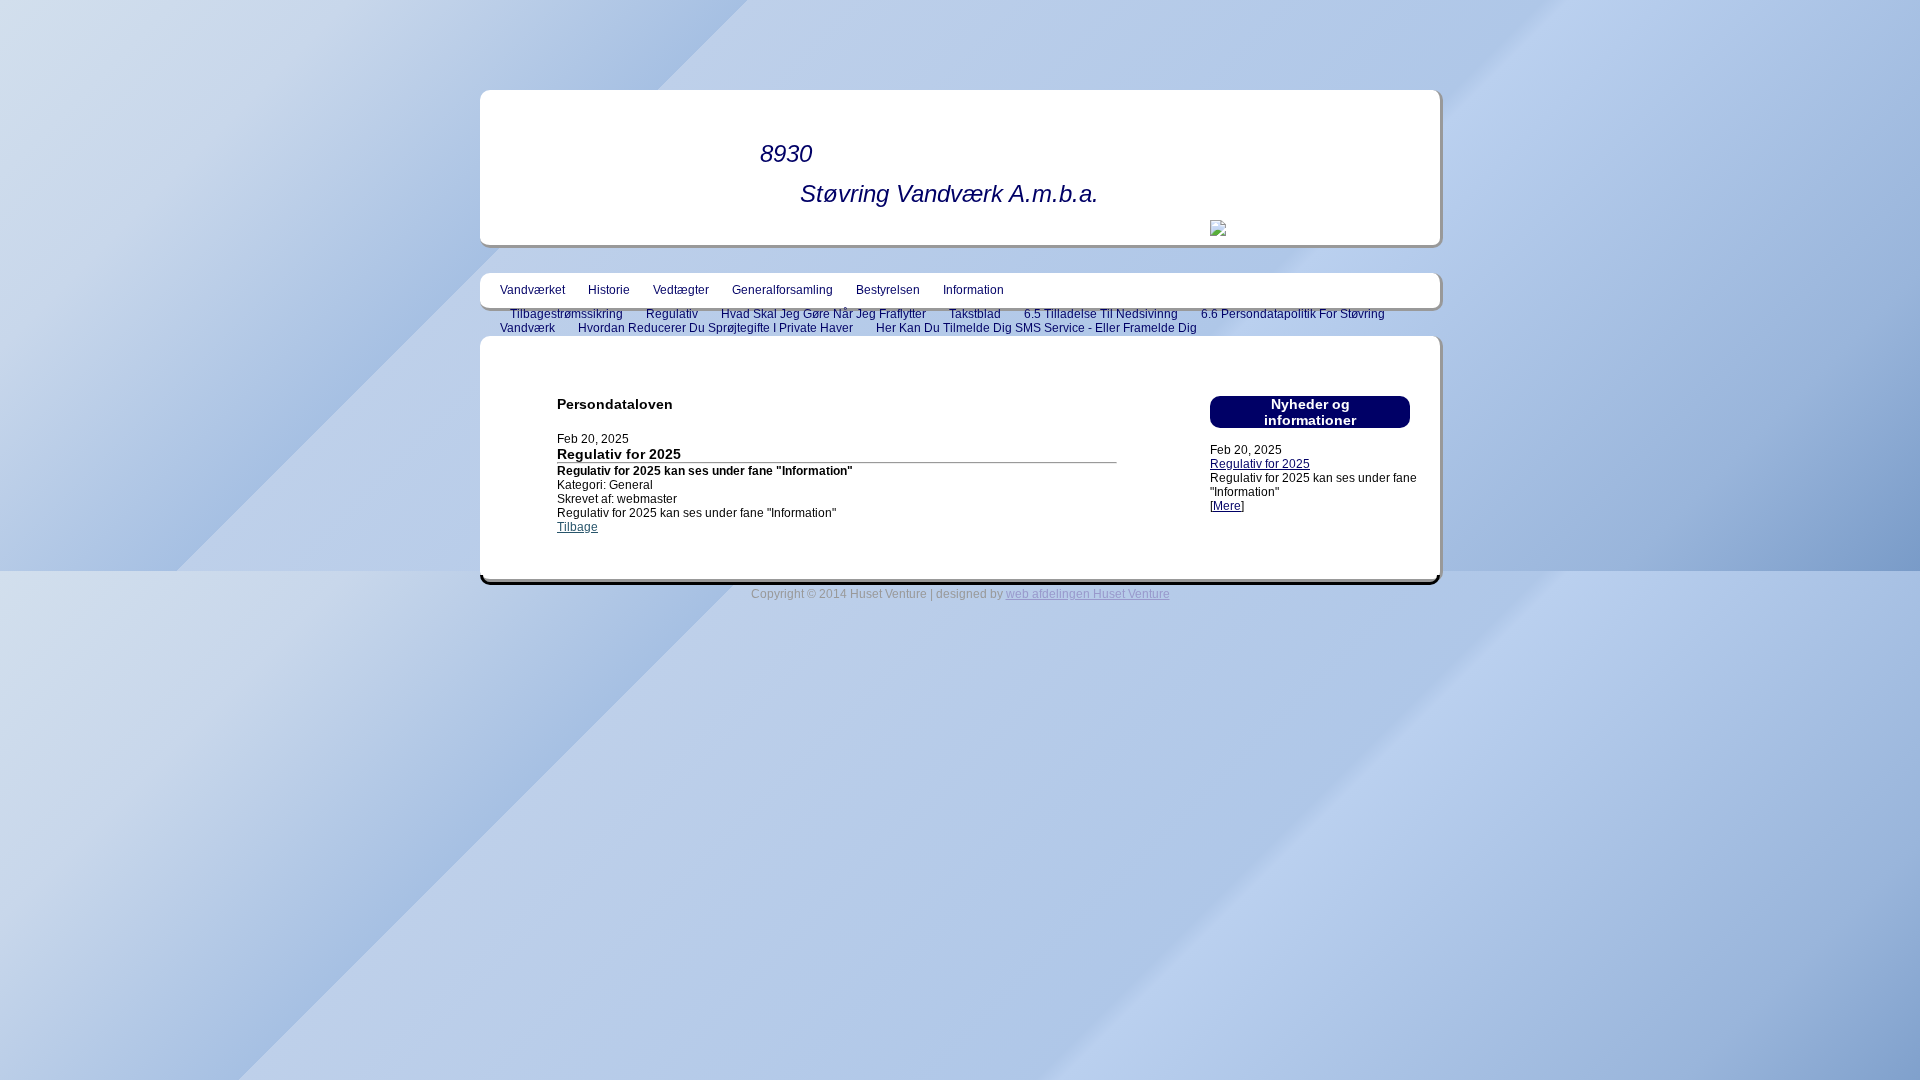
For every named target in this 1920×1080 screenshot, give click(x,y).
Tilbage (577, 527)
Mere (1227, 506)
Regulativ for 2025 (1260, 464)
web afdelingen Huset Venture (1088, 594)
